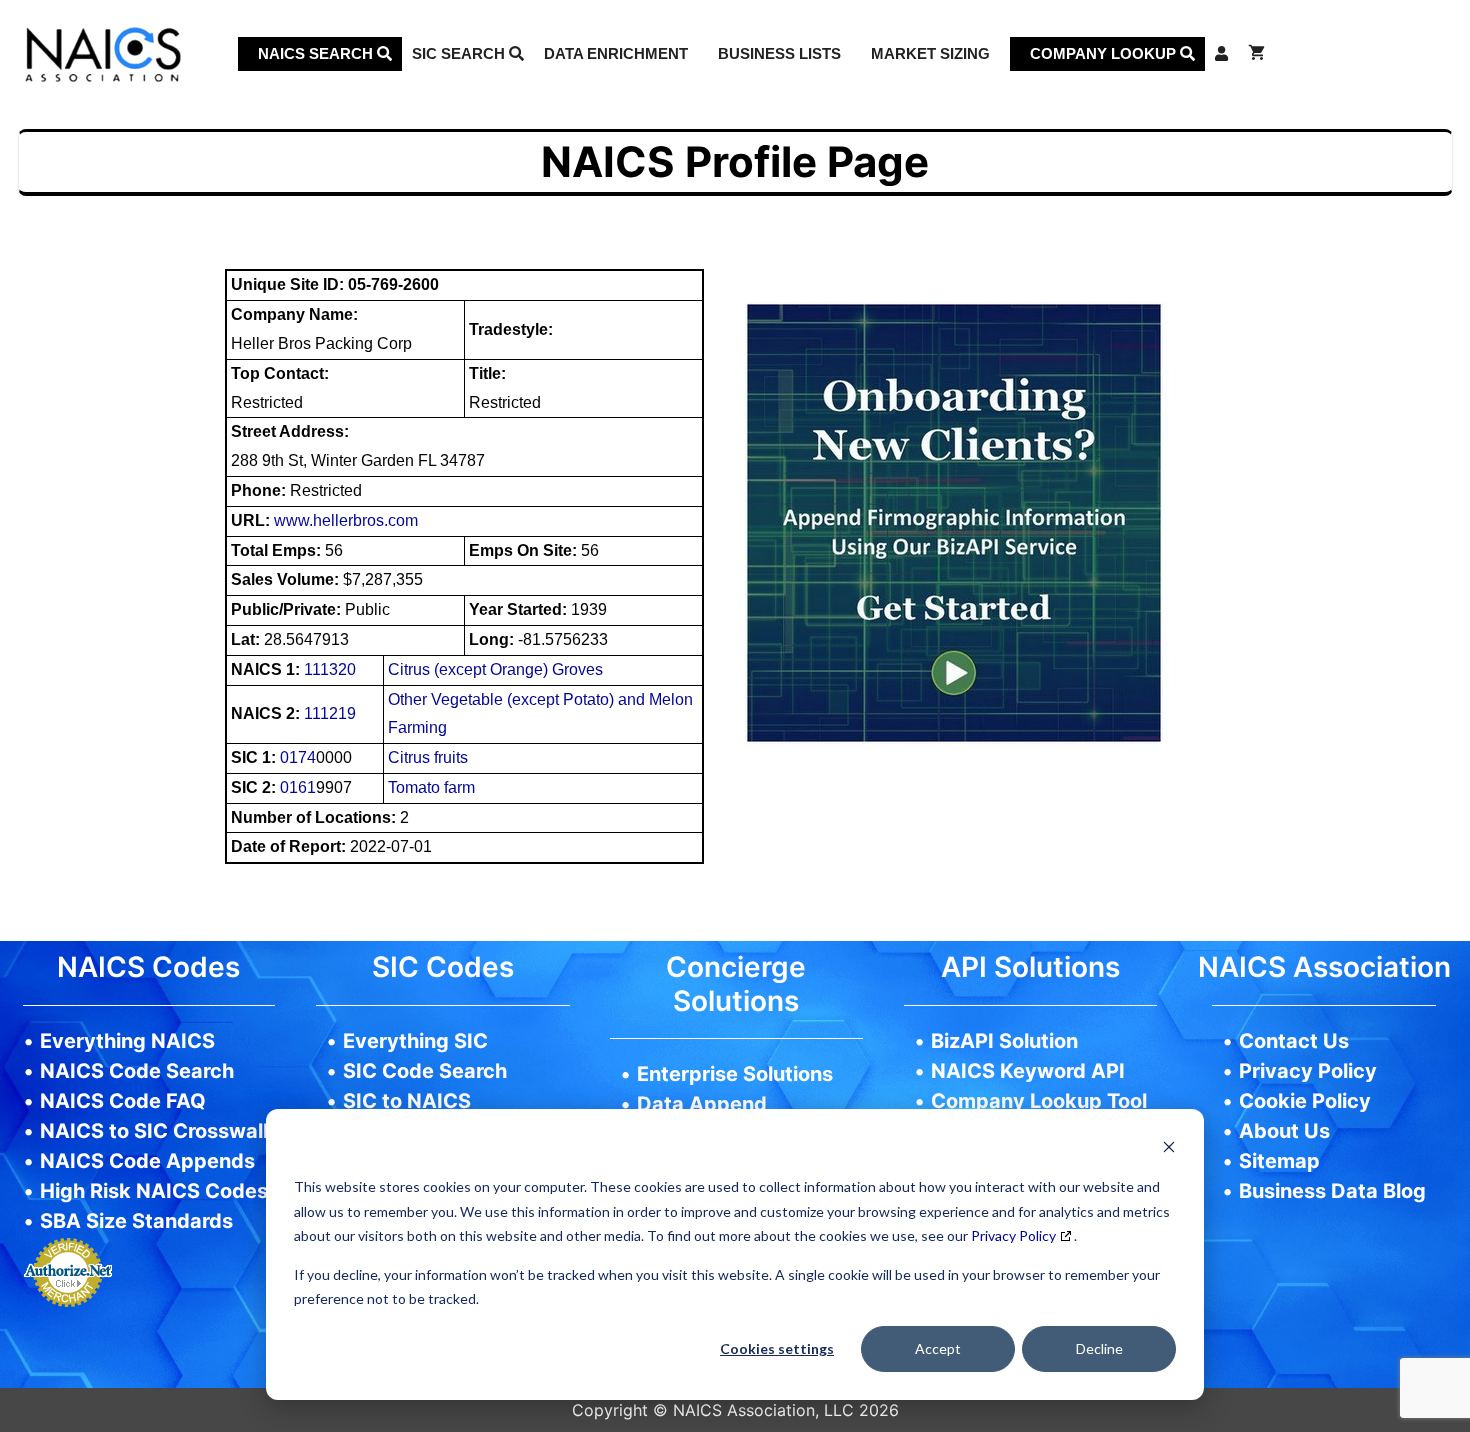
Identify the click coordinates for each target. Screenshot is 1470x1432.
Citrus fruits (428, 757)
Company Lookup (1105, 53)
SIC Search (460, 53)
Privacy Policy (1013, 1235)
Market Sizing (930, 53)
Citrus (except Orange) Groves (495, 669)
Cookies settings (777, 1348)
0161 (298, 787)
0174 (298, 757)
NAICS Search (317, 53)
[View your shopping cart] (1256, 54)
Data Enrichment (616, 53)
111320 (330, 669)
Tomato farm (431, 787)
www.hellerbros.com (346, 520)
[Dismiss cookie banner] (1169, 1149)
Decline (1099, 1348)
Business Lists (779, 53)
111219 (330, 713)
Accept (938, 1348)
